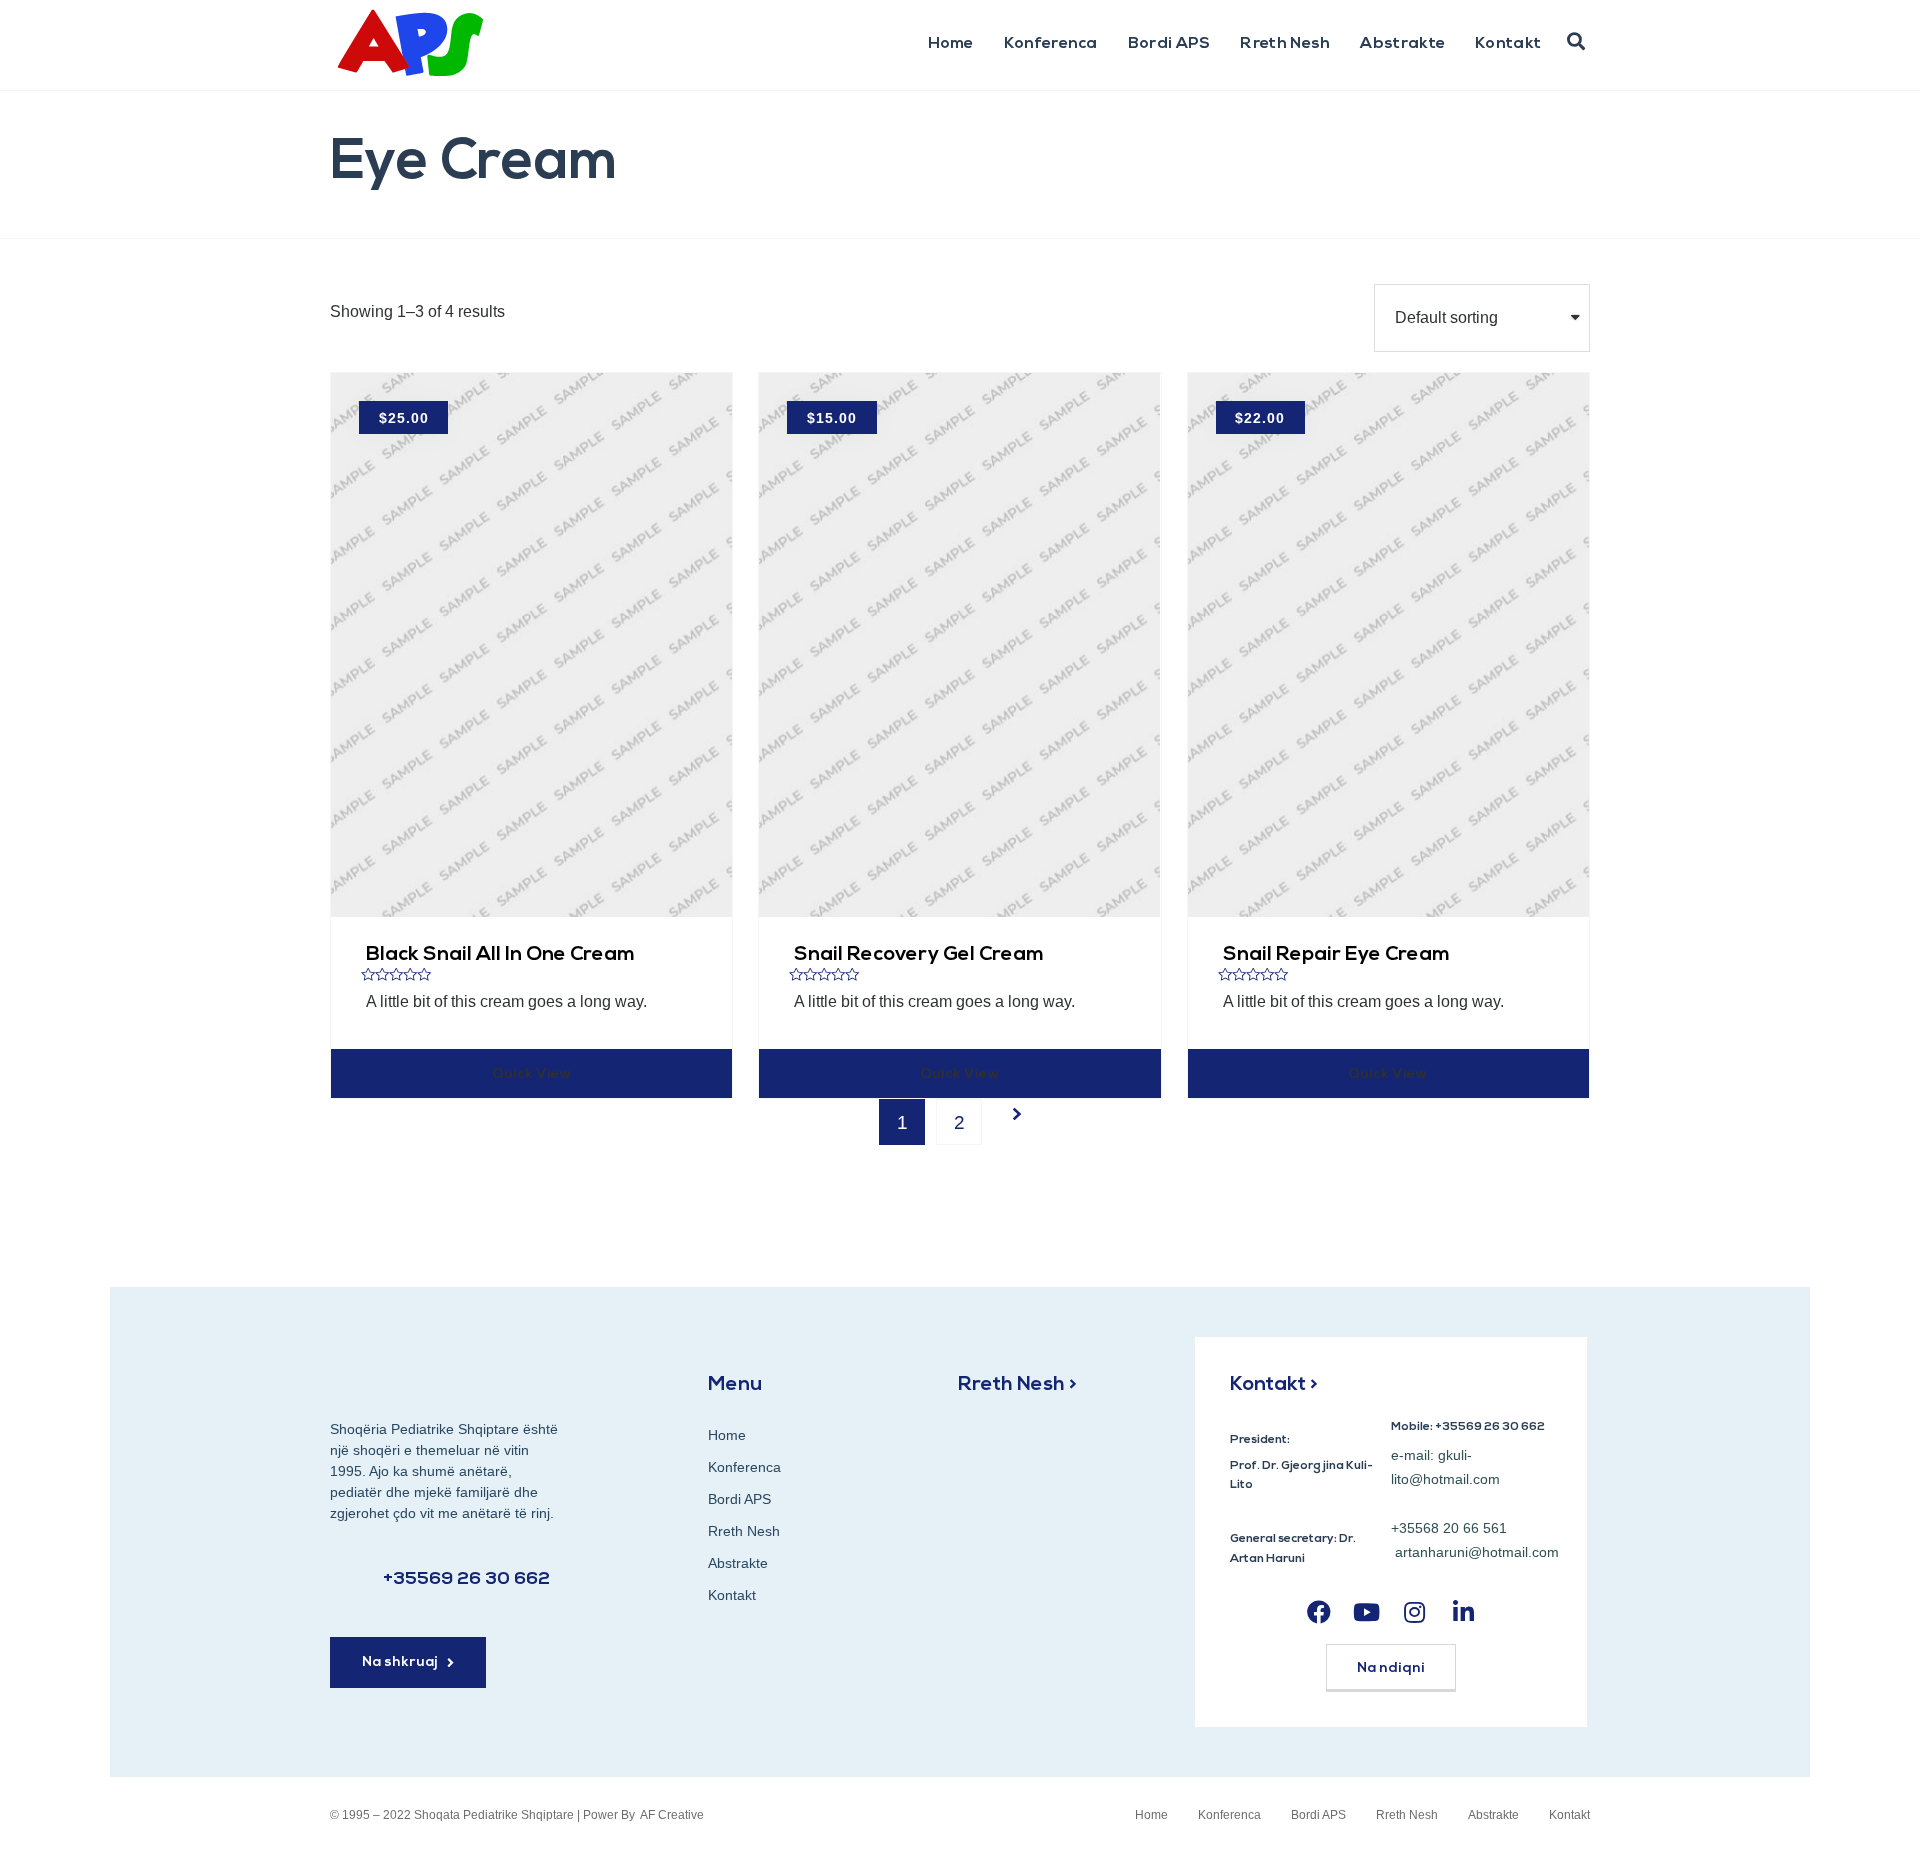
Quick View (532, 1074)
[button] (1576, 42)
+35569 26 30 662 (466, 1580)
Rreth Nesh (1285, 44)
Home (951, 44)
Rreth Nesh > (1017, 1385)
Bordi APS (1169, 44)
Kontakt (1508, 44)
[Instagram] (1414, 1611)
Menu (735, 1385)
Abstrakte (1402, 44)
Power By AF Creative (643, 1815)
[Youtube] (1366, 1611)
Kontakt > (1274, 1385)
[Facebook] (1318, 1611)
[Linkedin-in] (1463, 1611)
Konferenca (1051, 44)
